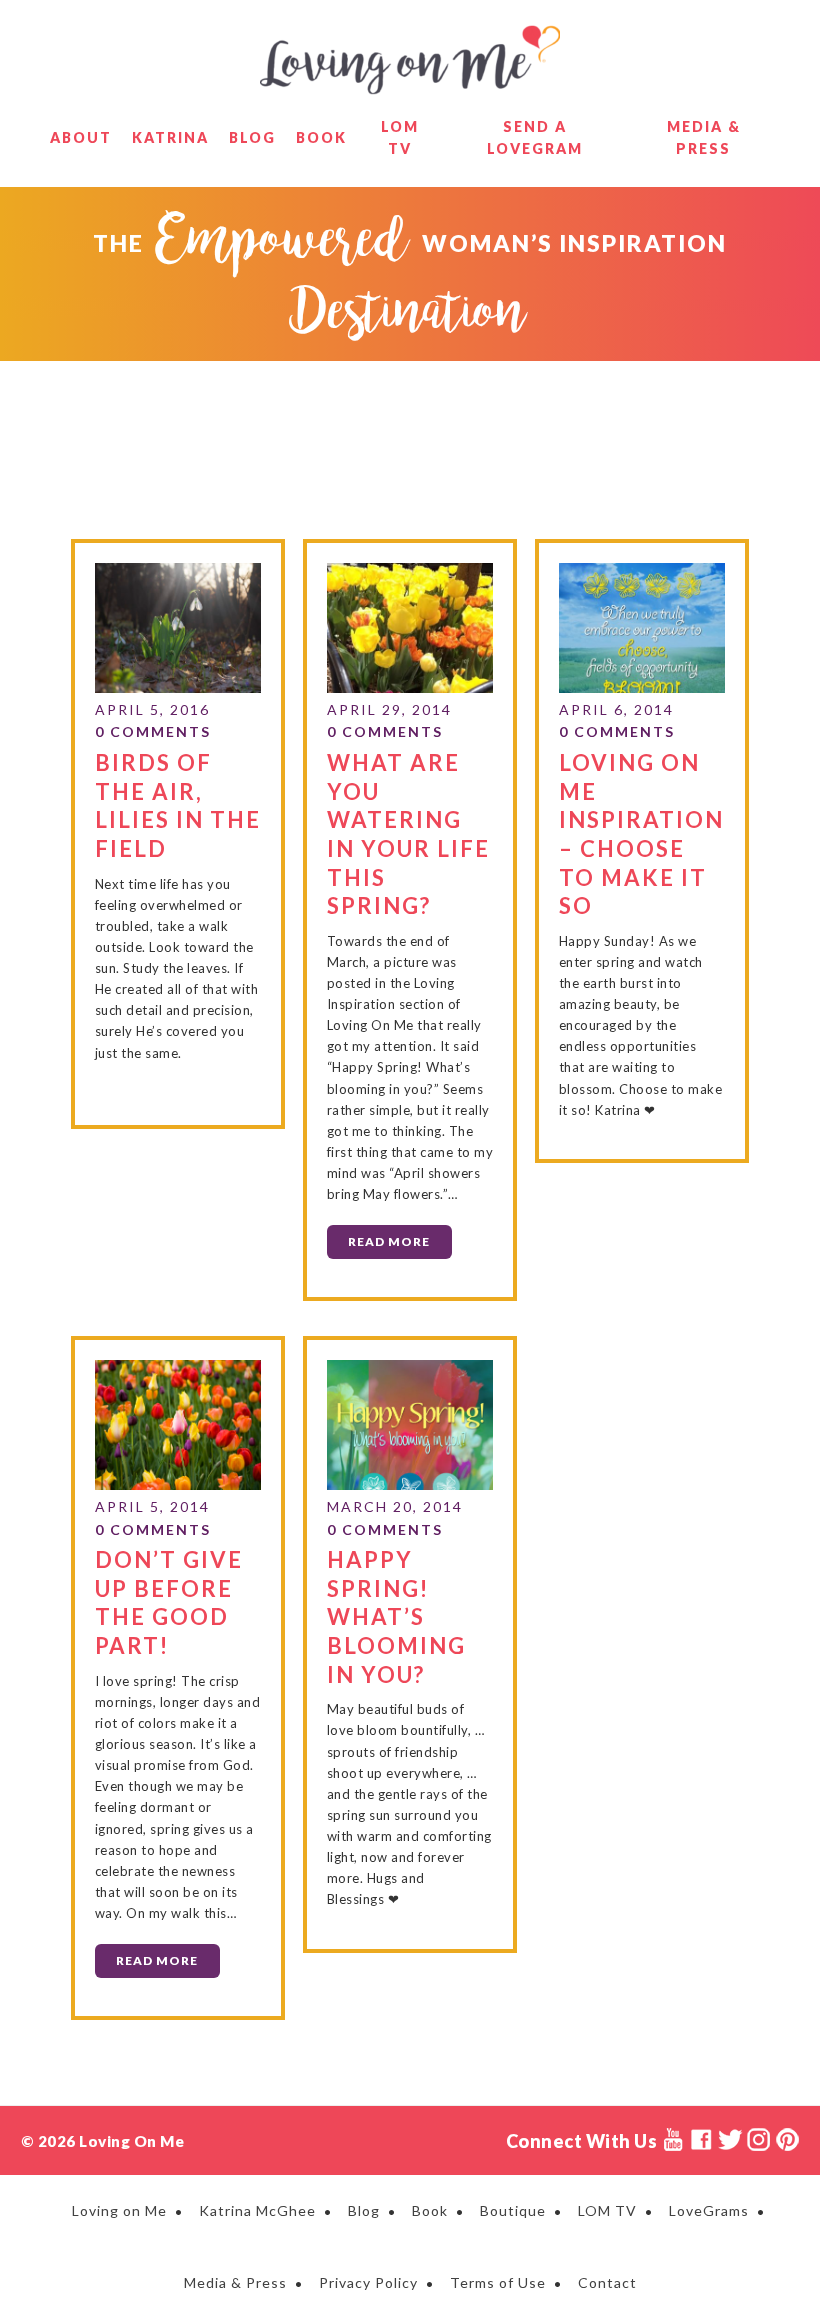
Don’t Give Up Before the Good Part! (169, 1602)
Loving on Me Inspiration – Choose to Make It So (641, 834)
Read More (389, 1241)
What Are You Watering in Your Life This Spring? (408, 834)
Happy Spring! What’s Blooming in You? (396, 1616)
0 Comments (153, 731)
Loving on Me (410, 60)
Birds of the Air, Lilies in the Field (178, 805)
